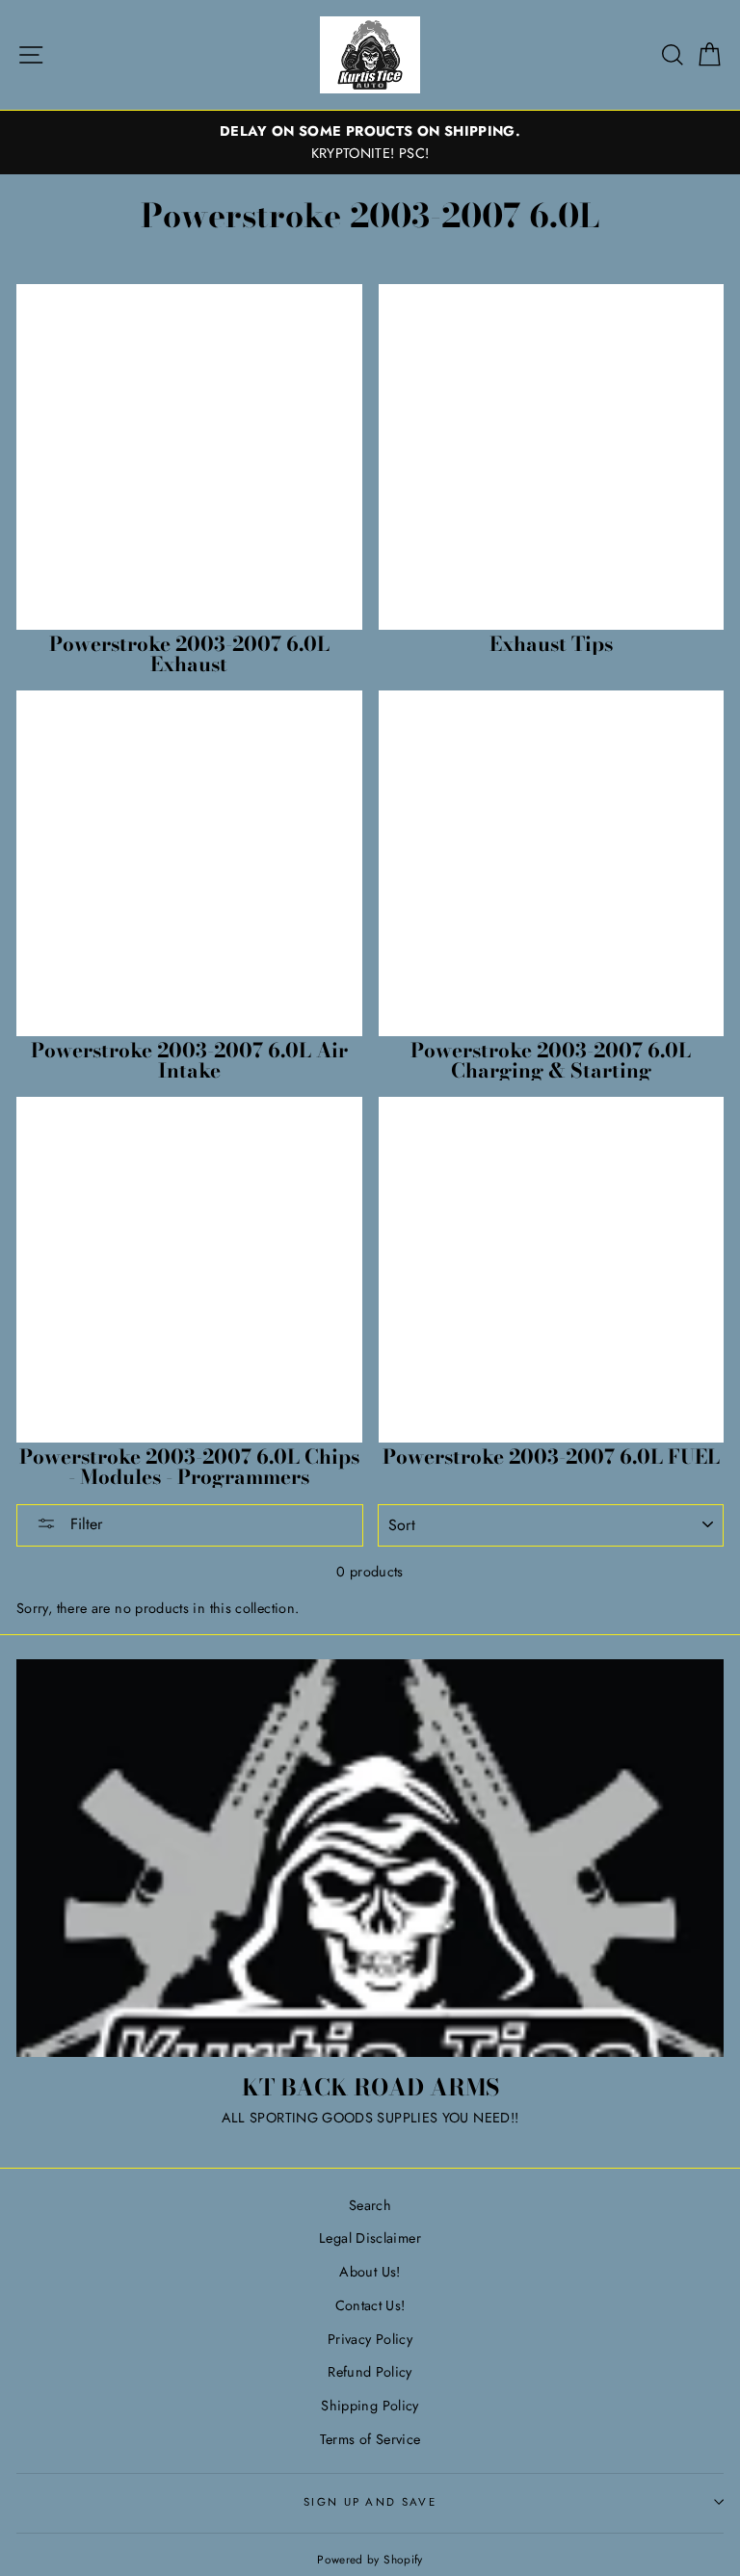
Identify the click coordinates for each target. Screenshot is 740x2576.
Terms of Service (370, 2439)
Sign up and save (370, 2502)
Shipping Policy (370, 2406)
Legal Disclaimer (370, 2238)
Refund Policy (370, 2372)
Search (370, 2205)
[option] (370, 143)
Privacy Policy (370, 2339)
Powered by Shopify (370, 2559)
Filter (84, 1524)
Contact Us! (370, 2305)
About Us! (370, 2272)
